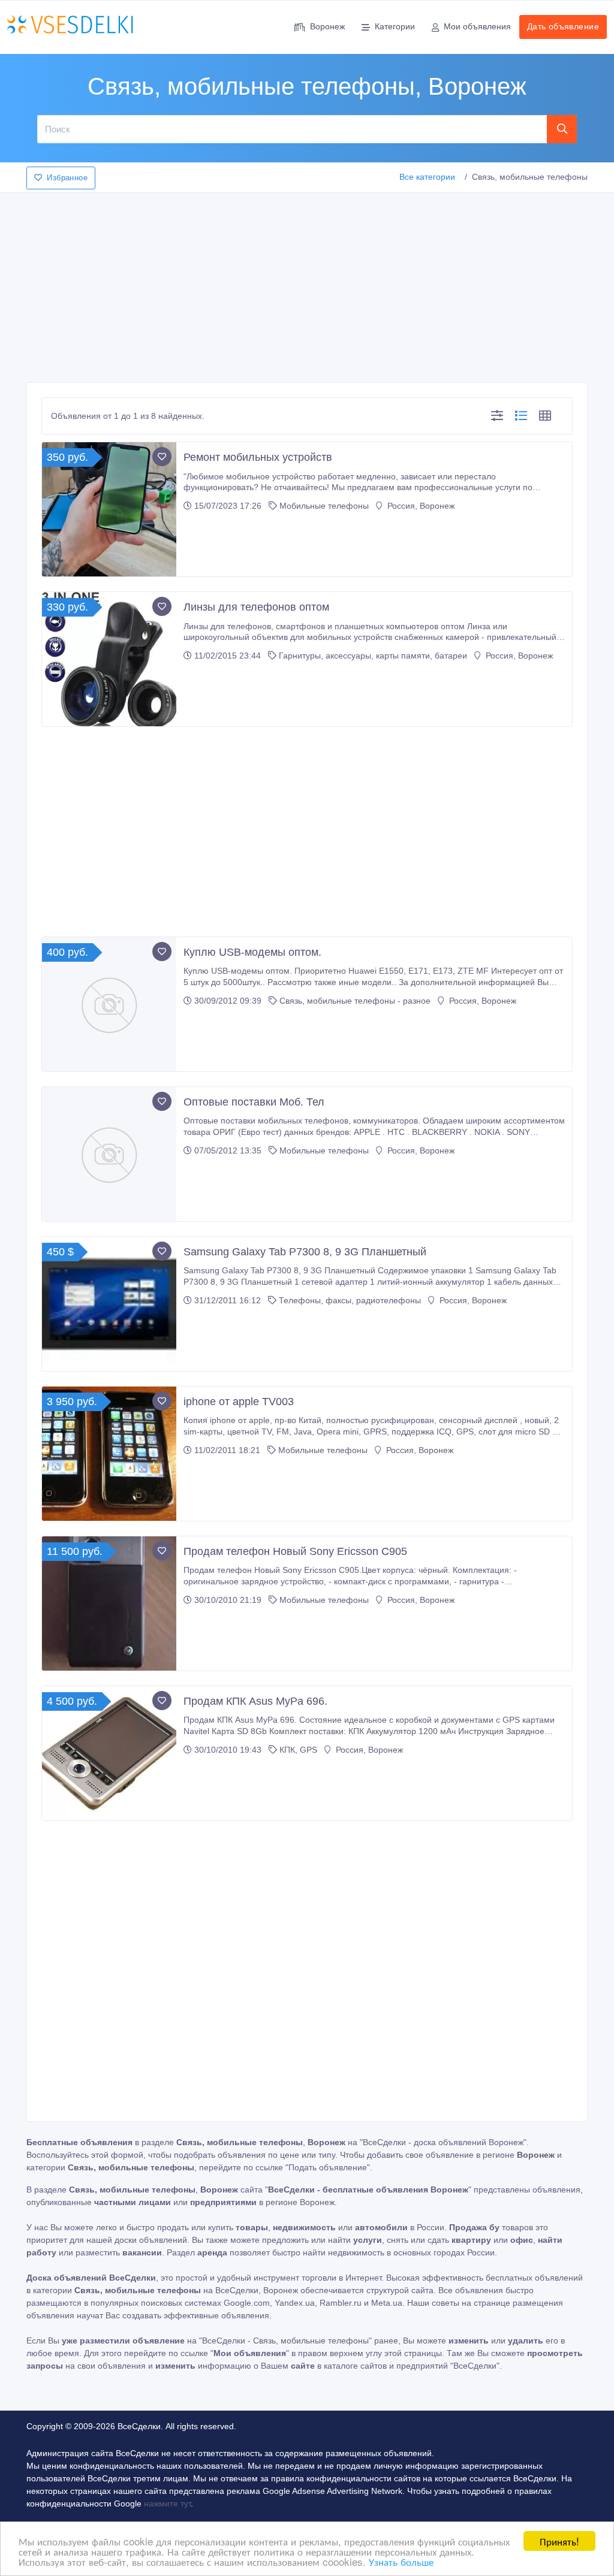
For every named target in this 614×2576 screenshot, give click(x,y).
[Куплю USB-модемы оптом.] (109, 1004)
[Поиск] (562, 129)
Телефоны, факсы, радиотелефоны (350, 1300)
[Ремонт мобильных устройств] (109, 509)
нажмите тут (167, 2503)
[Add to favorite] (162, 457)
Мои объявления (477, 26)
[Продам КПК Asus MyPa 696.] (109, 1753)
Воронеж (327, 26)
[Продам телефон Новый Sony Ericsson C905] (109, 1603)
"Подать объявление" (328, 2167)
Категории (395, 26)
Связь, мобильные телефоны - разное (355, 1001)
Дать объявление (563, 26)
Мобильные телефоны (324, 506)
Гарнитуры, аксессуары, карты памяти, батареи (373, 656)
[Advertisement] (307, 284)
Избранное (67, 178)
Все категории (427, 177)
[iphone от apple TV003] (109, 1454)
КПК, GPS (298, 1750)
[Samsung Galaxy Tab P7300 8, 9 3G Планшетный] (109, 1304)
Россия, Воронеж (420, 506)
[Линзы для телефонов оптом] (109, 659)
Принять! (559, 2541)
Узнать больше (401, 2561)
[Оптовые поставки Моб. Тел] (109, 1154)
